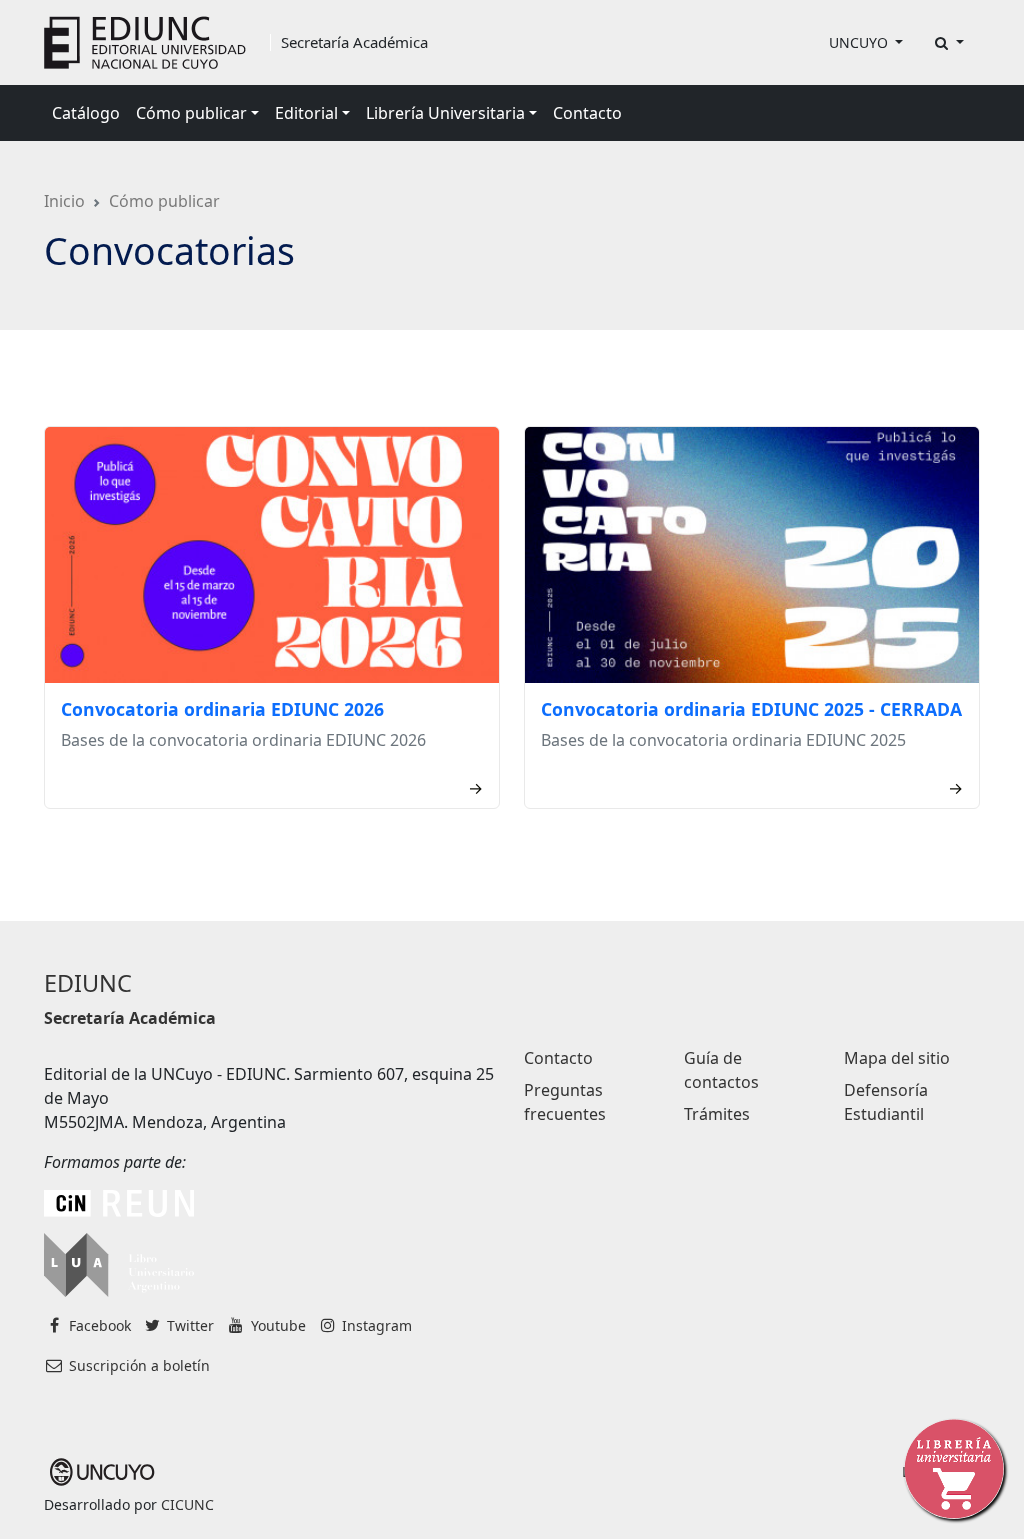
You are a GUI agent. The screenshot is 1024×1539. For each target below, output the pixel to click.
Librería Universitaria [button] (445, 113)
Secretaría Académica (354, 42)
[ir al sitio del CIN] (119, 1202)
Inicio (64, 201)
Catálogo (86, 113)
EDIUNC (88, 983)
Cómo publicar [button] (191, 113)
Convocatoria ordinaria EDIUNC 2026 (222, 709)
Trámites (717, 1114)
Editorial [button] (306, 113)
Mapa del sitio (897, 1058)
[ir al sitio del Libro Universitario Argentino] (119, 1263)
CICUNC (187, 1504)
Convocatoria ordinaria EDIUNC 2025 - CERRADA (751, 709)
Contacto (587, 113)
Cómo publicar (164, 201)
